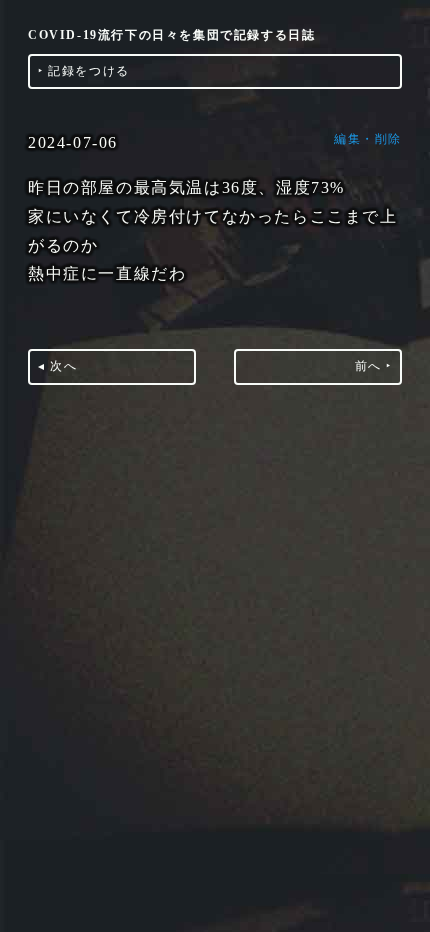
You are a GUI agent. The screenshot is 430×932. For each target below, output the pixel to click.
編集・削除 (368, 139)
